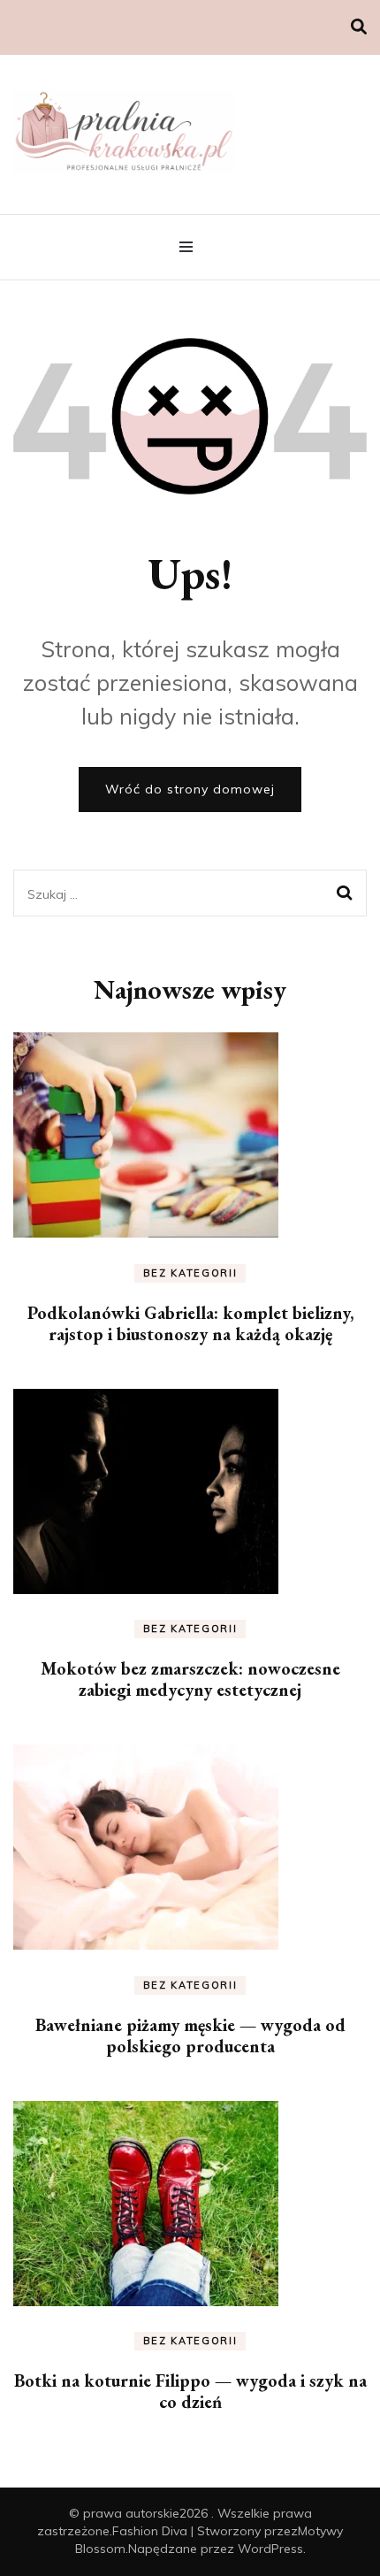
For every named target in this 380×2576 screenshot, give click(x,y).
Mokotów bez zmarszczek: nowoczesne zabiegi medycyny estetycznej (190, 1679)
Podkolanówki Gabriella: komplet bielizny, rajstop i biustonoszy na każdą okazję (190, 1323)
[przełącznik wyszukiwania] (359, 27)
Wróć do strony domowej (190, 789)
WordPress (270, 2549)
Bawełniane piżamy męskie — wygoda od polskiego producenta (190, 2035)
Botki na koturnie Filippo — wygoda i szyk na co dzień (190, 2391)
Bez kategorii (190, 1273)
